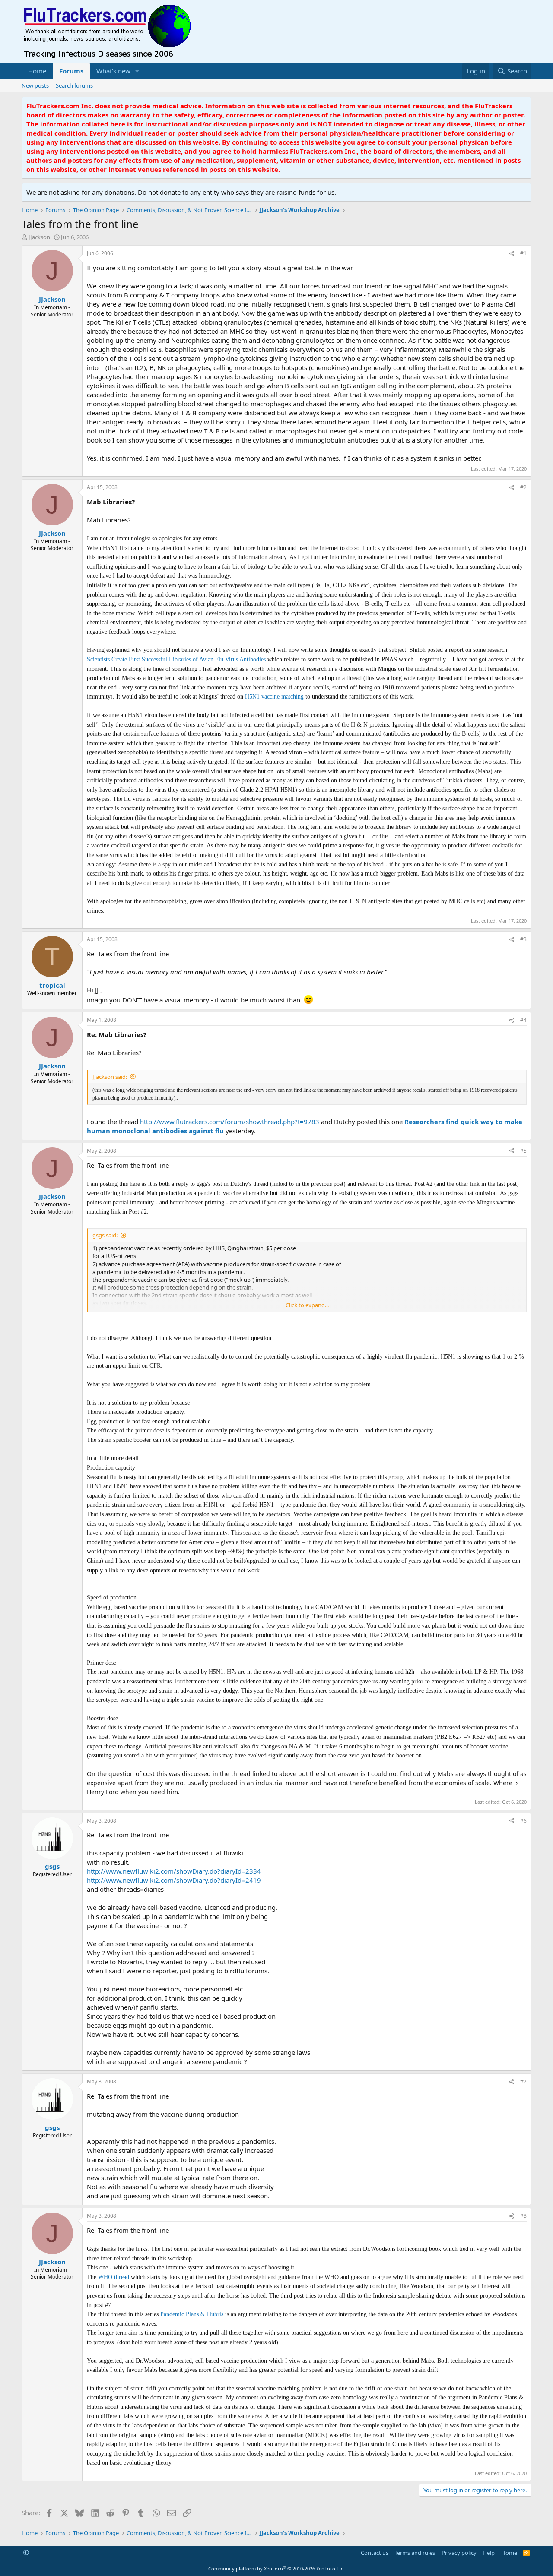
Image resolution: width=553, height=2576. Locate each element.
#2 (523, 487)
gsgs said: (105, 1235)
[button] (137, 71)
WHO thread (114, 2277)
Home (37, 71)
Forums (71, 71)
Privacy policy (459, 2553)
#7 (523, 2081)
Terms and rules (415, 2553)
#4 (523, 1020)
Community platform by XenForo (277, 2568)
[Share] (512, 254)
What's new (113, 71)
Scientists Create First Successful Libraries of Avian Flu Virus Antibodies (177, 659)
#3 (523, 939)
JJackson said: (110, 1077)
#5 (523, 1151)
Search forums (74, 85)
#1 (523, 253)
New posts (35, 85)
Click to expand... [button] (307, 1305)
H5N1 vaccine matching (275, 697)
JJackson (39, 237)
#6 (523, 1821)
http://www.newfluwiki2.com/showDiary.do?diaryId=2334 (174, 1871)
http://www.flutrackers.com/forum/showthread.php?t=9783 (230, 1122)
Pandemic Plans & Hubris (193, 2314)
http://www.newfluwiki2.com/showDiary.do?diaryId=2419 (174, 1880)
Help (489, 2553)
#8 (523, 2216)
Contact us (375, 2553)
